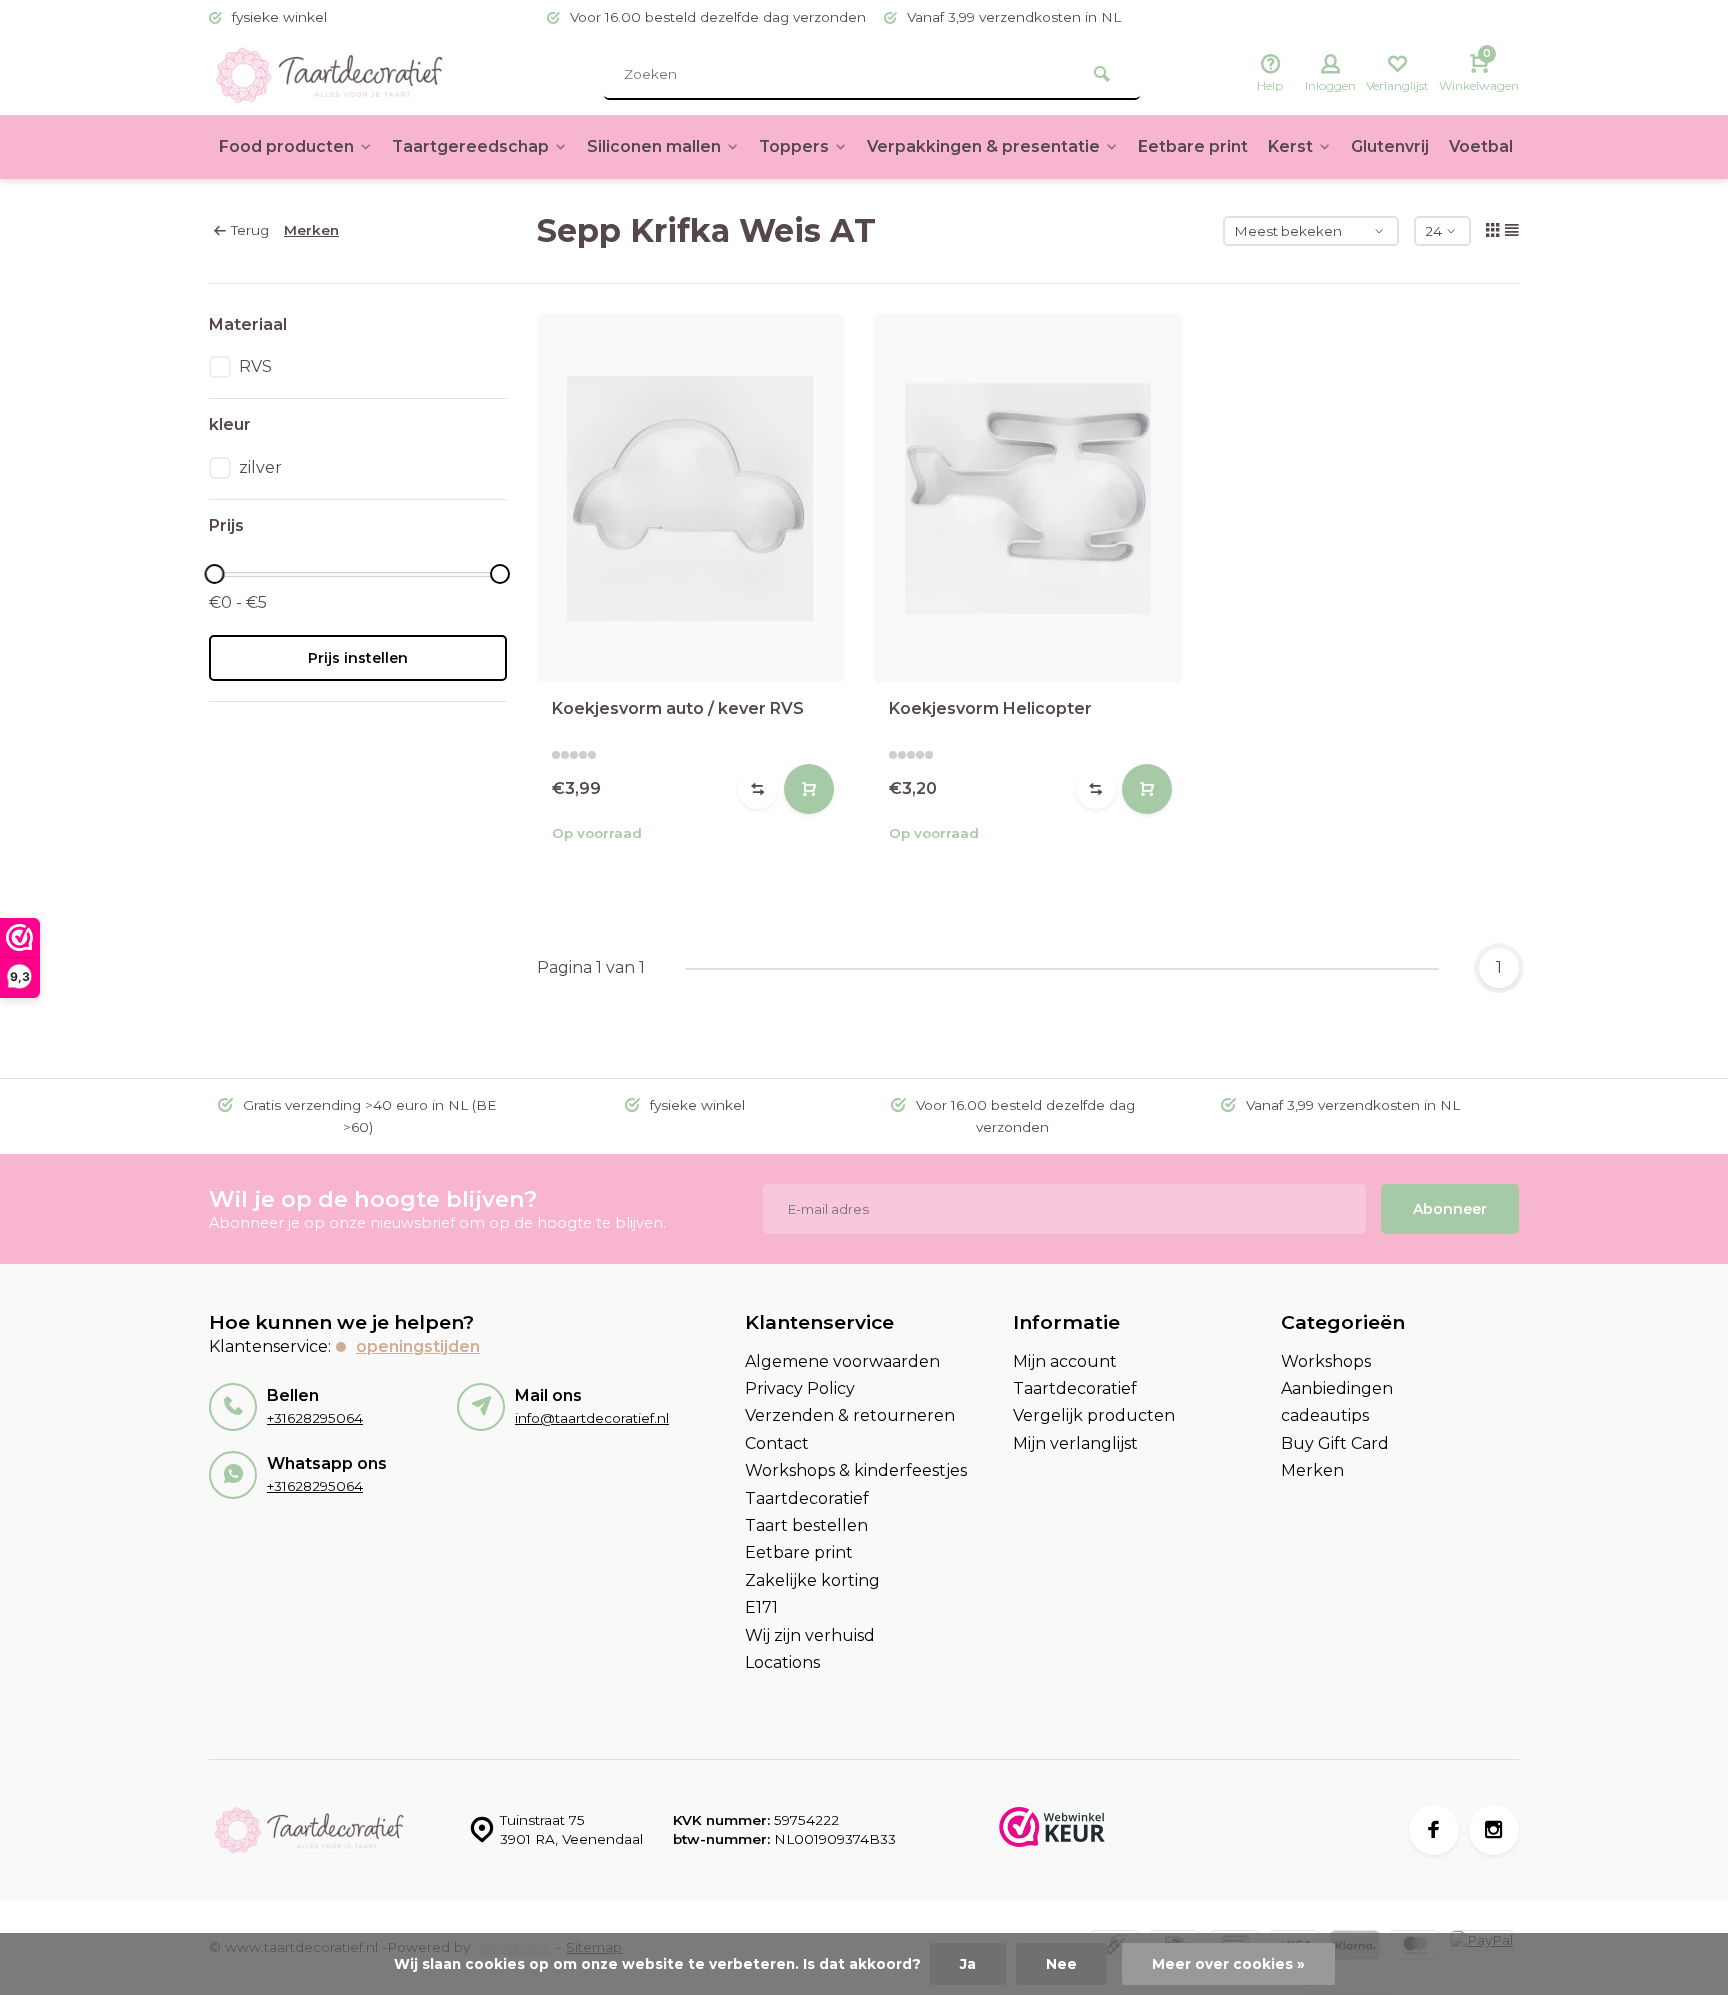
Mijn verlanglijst (1075, 1443)
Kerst (1290, 146)
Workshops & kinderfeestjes (856, 1470)
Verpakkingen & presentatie (983, 146)
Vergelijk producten (1094, 1415)
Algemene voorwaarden (842, 1361)
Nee (1061, 1964)
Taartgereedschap (470, 146)
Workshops (1326, 1361)
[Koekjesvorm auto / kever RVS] (691, 498)
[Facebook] (1434, 1830)
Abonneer (1450, 1209)
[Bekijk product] (809, 789)
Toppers (794, 146)
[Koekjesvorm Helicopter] (1028, 498)
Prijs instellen (358, 658)
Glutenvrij (1390, 146)
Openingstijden (418, 1346)
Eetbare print (1193, 146)
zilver (260, 467)
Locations (782, 1662)
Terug (250, 230)
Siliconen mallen (654, 146)
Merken (311, 230)
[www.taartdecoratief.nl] (329, 75)
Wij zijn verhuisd (810, 1635)
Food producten (286, 146)
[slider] (214, 574)
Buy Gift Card (1335, 1443)
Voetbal (1481, 146)
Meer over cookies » (1228, 1964)
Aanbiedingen (1337, 1388)
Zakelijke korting (812, 1580)
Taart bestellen (806, 1525)
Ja (968, 1964)
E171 (761, 1607)
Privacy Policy (800, 1388)
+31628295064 (315, 1418)
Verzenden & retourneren (850, 1415)
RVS (255, 366)
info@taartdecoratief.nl (592, 1418)
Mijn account (1065, 1361)
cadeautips (1325, 1415)
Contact (777, 1443)
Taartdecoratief (807, 1498)
